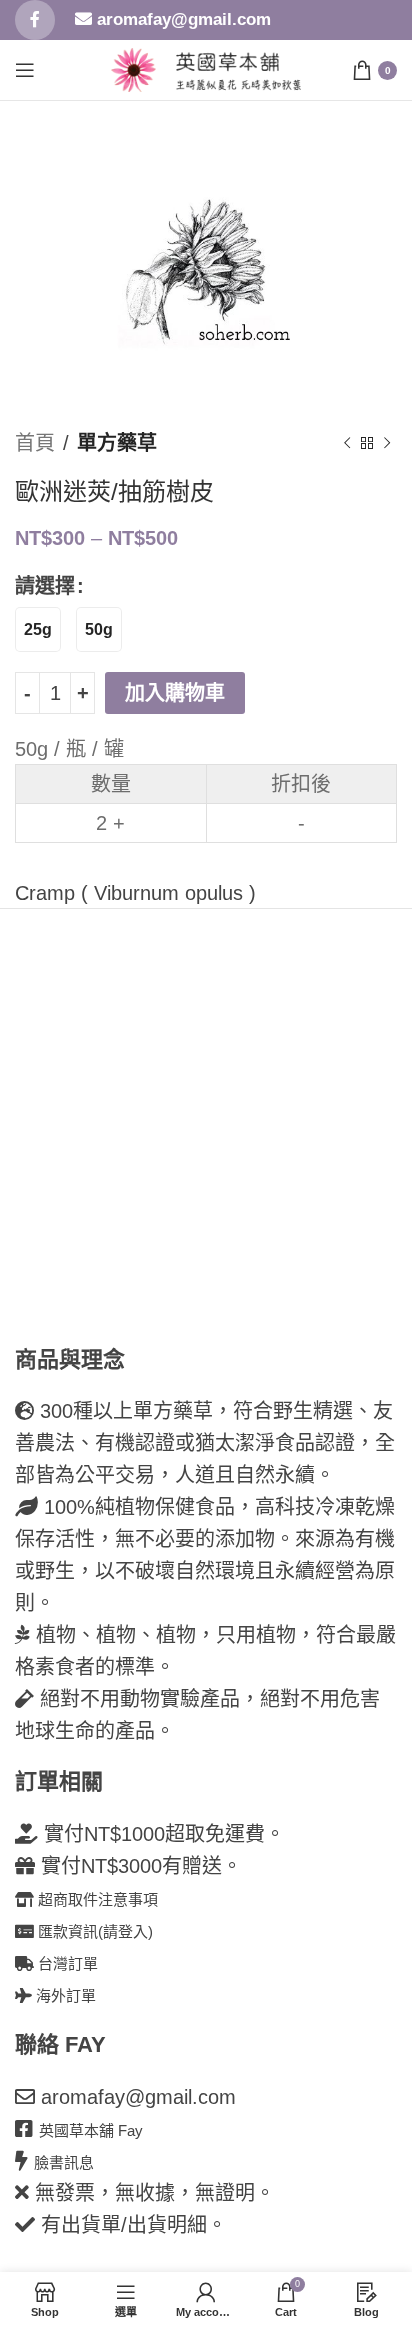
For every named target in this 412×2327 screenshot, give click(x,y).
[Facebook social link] (35, 20)
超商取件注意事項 (96, 1899)
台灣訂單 (66, 1963)
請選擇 (45, 586)
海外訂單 (64, 1995)
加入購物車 (175, 693)
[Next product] (387, 443)
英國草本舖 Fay (91, 2130)
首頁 (35, 443)
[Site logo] (133, 68)
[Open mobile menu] (25, 70)
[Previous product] (347, 443)
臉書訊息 (64, 2162)
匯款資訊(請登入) (93, 1931)
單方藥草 (117, 443)
